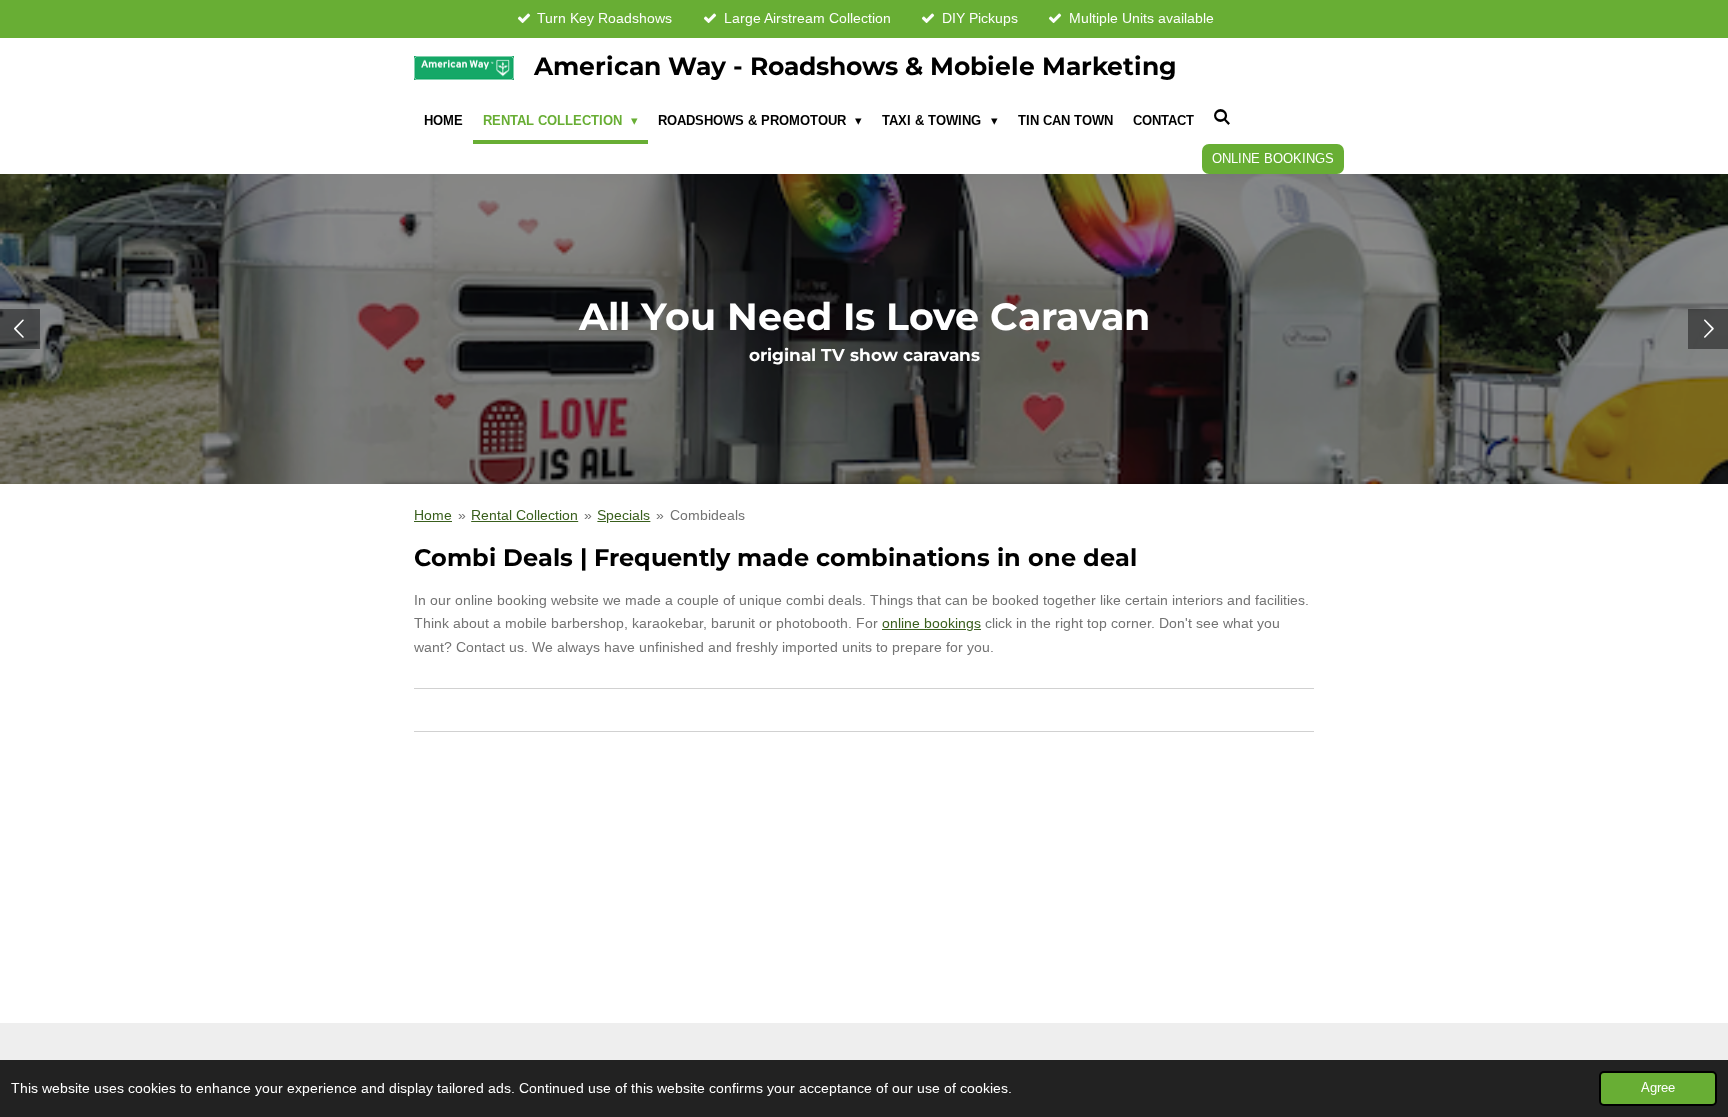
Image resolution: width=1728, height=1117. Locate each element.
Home (433, 515)
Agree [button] (1658, 1088)
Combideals (707, 515)
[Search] (1223, 118)
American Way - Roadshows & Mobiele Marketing (855, 66)
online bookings (931, 623)
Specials (623, 515)
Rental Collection (524, 515)
